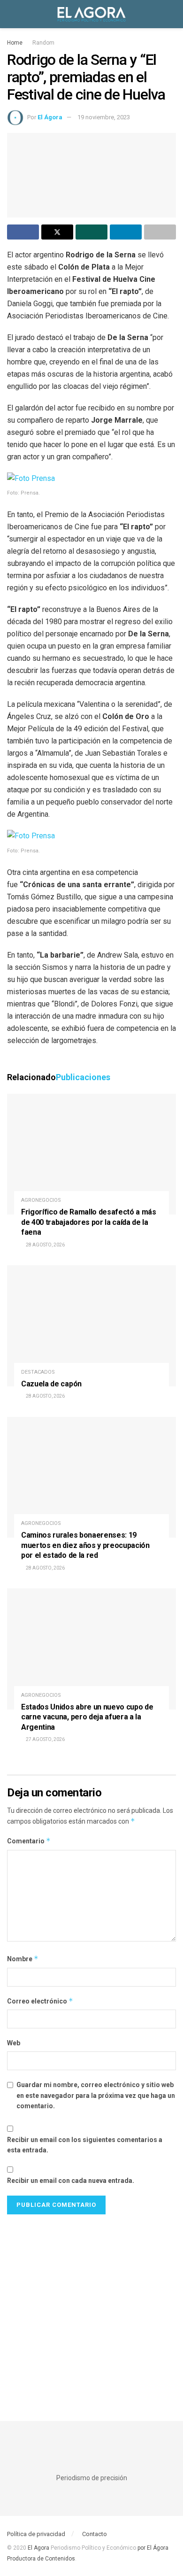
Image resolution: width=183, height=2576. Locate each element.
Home (15, 43)
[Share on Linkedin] (126, 232)
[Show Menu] (11, 14)
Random (43, 43)
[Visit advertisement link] (91, 2308)
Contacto (95, 2534)
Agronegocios (41, 1200)
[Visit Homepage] (91, 14)
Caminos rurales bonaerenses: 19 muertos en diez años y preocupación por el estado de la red (85, 1545)
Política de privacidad (36, 2534)
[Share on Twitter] (57, 232)
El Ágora (50, 117)
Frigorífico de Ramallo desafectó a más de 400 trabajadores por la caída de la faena (89, 1222)
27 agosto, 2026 (45, 1739)
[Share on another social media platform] (160, 232)
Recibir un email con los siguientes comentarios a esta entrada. (85, 2145)
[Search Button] (172, 14)
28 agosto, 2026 (45, 1245)
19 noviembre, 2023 (104, 117)
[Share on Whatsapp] (91, 232)
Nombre (23, 1959)
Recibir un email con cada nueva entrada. (71, 2181)
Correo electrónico (40, 2001)
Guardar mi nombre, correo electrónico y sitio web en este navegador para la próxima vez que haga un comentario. (96, 2095)
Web (14, 2043)
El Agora (39, 2548)
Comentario (29, 1841)
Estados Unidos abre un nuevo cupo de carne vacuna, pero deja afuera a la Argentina (87, 1717)
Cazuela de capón (51, 1384)
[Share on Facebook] (23, 232)
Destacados (38, 1372)
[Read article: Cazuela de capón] (91, 1326)
